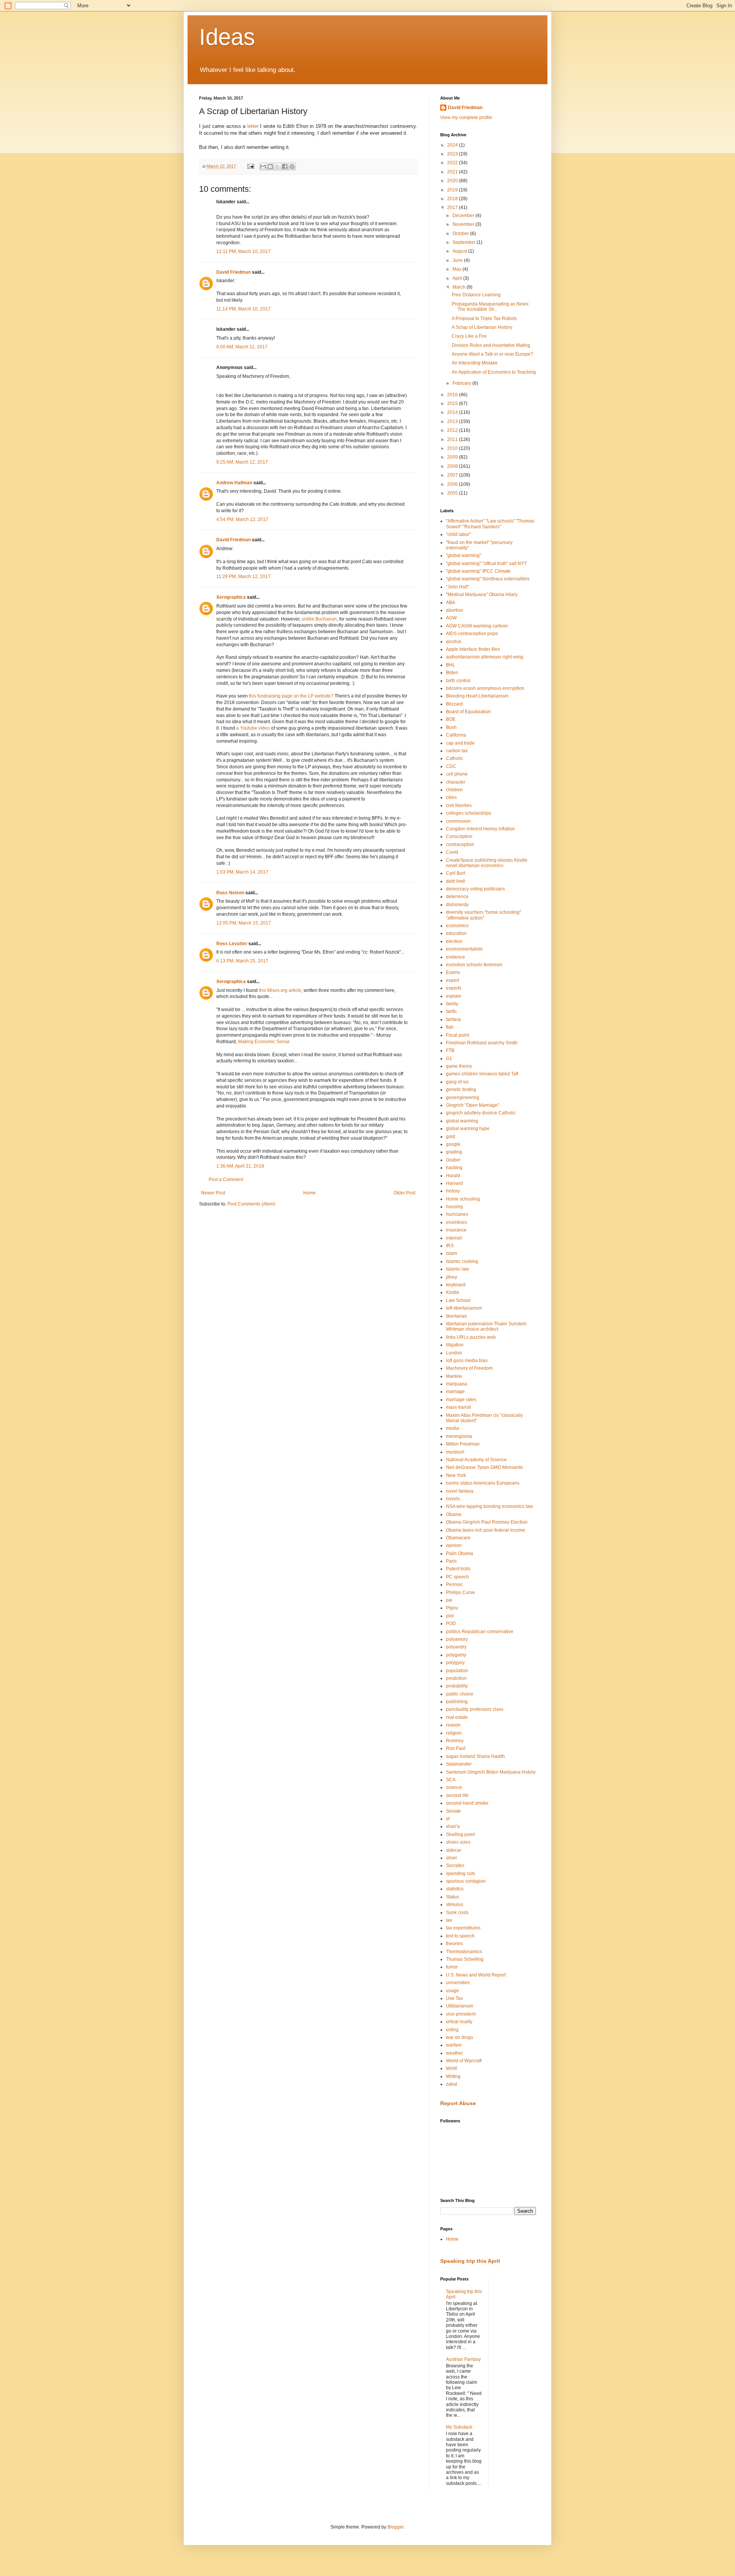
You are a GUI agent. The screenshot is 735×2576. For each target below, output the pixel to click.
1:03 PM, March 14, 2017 (242, 872)
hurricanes (457, 1214)
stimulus (455, 1905)
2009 (453, 457)
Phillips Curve (461, 1593)
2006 (453, 484)
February (462, 383)
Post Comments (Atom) (251, 1204)
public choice (460, 1694)
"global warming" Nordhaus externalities (488, 579)
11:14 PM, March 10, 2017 (243, 309)
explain (454, 996)
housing (454, 1207)
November (464, 224)
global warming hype (468, 1129)
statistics (455, 1889)
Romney (455, 1741)
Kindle (453, 1292)
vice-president (461, 2014)
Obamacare (458, 1538)
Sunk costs (457, 1913)
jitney (452, 1277)
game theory (459, 1066)
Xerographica (231, 597)
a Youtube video (253, 728)
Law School (458, 1300)
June (458, 260)
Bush (451, 727)
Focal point (457, 1035)
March (460, 287)
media (452, 1428)
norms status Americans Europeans (483, 1483)
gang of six (457, 1082)
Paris (451, 1561)
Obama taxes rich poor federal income (486, 1530)
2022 (453, 163)
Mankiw (454, 1376)
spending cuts (461, 1874)
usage (452, 1991)
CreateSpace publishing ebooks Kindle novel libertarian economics (487, 863)
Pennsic (454, 1584)
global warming (462, 1121)
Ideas (227, 37)
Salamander (459, 1764)
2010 (453, 448)
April (458, 278)
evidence (456, 957)
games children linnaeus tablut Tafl (482, 1074)
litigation (455, 1345)
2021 (453, 172)
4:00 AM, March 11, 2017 (242, 347)
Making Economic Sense (264, 1042)
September (465, 242)
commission (458, 821)
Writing (453, 2076)
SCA (451, 1780)
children (454, 790)
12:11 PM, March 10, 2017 (243, 252)
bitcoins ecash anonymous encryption (485, 688)
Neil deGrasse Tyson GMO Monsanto (484, 1467)
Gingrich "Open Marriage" (473, 1105)
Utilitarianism (460, 2006)
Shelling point (460, 1834)
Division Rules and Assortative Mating (491, 345)
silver (452, 1858)
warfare (454, 2045)
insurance (456, 1230)
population (457, 1671)
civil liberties (459, 805)
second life (457, 1795)
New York (456, 1475)
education (456, 933)
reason (453, 1725)
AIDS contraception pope (472, 634)
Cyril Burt (456, 873)
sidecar (454, 1850)
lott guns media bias (467, 1361)
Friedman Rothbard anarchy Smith (482, 1043)
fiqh (450, 1027)
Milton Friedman (463, 1444)
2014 (453, 412)
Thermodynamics (464, 1952)
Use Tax (454, 1998)
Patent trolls (458, 1569)
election (454, 941)
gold (451, 1137)
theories (454, 1944)
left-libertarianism (464, 1308)
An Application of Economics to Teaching (494, 372)
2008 (453, 466)
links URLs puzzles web (471, 1337)
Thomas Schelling (465, 1959)
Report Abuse (458, 2103)
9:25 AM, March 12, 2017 (242, 462)
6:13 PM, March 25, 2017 (242, 961)
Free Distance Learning (476, 295)
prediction (456, 1678)
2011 (453, 439)
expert (452, 980)
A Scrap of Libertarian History (482, 327)
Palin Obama (460, 1553)
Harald (453, 1176)
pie (449, 1600)
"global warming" (464, 555)
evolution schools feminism (474, 965)
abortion (455, 610)
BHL (451, 665)
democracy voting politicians (475, 889)
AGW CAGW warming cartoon (477, 626)
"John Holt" (457, 587)
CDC (451, 766)
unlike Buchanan (319, 619)
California (456, 735)
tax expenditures (463, 1928)
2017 (453, 207)
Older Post (404, 1193)
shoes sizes (458, 1842)
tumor (452, 1967)
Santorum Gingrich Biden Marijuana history (491, 1772)
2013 (453, 421)
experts (454, 988)
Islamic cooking (462, 1261)
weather (454, 2053)
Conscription (459, 836)
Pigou (452, 1608)
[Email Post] (250, 166)
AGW (451, 618)
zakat (452, 2084)
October (461, 234)
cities (451, 797)
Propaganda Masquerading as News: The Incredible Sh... (491, 307)
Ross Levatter (232, 944)
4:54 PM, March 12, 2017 (242, 519)
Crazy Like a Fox (469, 336)
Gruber (453, 1160)
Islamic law (457, 1269)
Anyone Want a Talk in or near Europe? (492, 354)
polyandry (456, 1647)
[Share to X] (278, 167)
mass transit (458, 1407)
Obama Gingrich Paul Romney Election (487, 1522)
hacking (454, 1168)
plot (450, 1616)
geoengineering (463, 1098)
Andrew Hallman (234, 483)
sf (448, 1819)
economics (457, 926)
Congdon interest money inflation (480, 829)
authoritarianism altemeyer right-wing (485, 657)
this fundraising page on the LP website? (291, 696)
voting (452, 2030)
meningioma (459, 1436)
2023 (453, 154)
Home (310, 1193)
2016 (453, 395)
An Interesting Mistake (475, 363)
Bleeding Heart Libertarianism (477, 696)
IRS (450, 1246)
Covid (452, 852)
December (464, 216)
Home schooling (463, 1199)
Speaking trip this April (470, 2261)
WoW (452, 2068)
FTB (450, 1050)
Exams (453, 972)
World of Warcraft (464, 2061)
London (454, 1353)
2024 (453, 145)
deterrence (457, 897)
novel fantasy (460, 1491)
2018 (453, 199)
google (453, 1144)
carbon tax (457, 751)
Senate (453, 1811)
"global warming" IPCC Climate (478, 571)
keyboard (456, 1285)
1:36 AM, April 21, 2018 (240, 1166)
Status (452, 1897)
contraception (460, 845)
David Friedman (234, 272)
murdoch (455, 1452)
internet (454, 1238)
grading (454, 1152)
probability (457, 1686)
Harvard (454, 1183)
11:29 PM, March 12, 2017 (243, 577)
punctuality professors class (475, 1709)
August (460, 251)
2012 (453, 430)
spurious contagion (466, 1881)
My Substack (459, 2427)
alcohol (454, 642)
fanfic (452, 1011)
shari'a (453, 1826)
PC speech (457, 1577)
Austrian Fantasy (463, 2359)
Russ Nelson (230, 893)
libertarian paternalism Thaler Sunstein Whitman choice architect (486, 1326)
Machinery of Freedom (469, 1368)
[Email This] (263, 167)
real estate (457, 1717)
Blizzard (454, 704)
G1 (449, 1058)
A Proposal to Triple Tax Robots (484, 319)
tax (449, 1920)
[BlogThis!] (270, 167)
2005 (453, 493)
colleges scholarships (469, 813)
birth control (458, 681)
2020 (453, 181)
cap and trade (460, 743)
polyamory (457, 1639)
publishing (457, 1702)
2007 (453, 475)
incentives (457, 1222)
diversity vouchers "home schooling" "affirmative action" (483, 915)
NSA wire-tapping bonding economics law (489, 1506)
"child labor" (458, 534)
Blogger (395, 2527)
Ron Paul (456, 1748)
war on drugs (460, 2037)
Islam (452, 1253)
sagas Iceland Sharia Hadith (475, 1756)
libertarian (457, 1316)
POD (451, 1624)
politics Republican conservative (480, 1632)
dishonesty (457, 905)
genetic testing (461, 1090)
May (457, 269)
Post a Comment (226, 1179)
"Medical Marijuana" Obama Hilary (482, 595)
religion (454, 1733)
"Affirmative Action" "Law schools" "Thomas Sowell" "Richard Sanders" (490, 524)
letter (253, 126)
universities (458, 1983)
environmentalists (464, 949)
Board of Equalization (468, 712)
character (456, 782)
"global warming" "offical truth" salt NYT (486, 564)
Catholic (455, 758)
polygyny (455, 1663)
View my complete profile (466, 118)
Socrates (455, 1865)
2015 (453, 403)
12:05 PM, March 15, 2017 (244, 923)
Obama (454, 1514)
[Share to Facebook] (285, 167)
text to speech (460, 1936)
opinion (454, 1545)
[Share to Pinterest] (292, 167)
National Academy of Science (476, 1460)
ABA (451, 603)
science (454, 1787)
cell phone (457, 774)
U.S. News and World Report (476, 1975)
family (452, 1004)
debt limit (455, 881)
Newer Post (213, 1193)
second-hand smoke (467, 1803)
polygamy (456, 1655)
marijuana (457, 1384)
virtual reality (459, 2022)
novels (453, 1499)
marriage (455, 1392)
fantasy (453, 1019)
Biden (452, 673)
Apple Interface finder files (473, 649)
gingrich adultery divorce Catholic (481, 1113)
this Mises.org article (280, 990)
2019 (453, 190)
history (453, 1191)
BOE (451, 719)
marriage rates (461, 1400)
